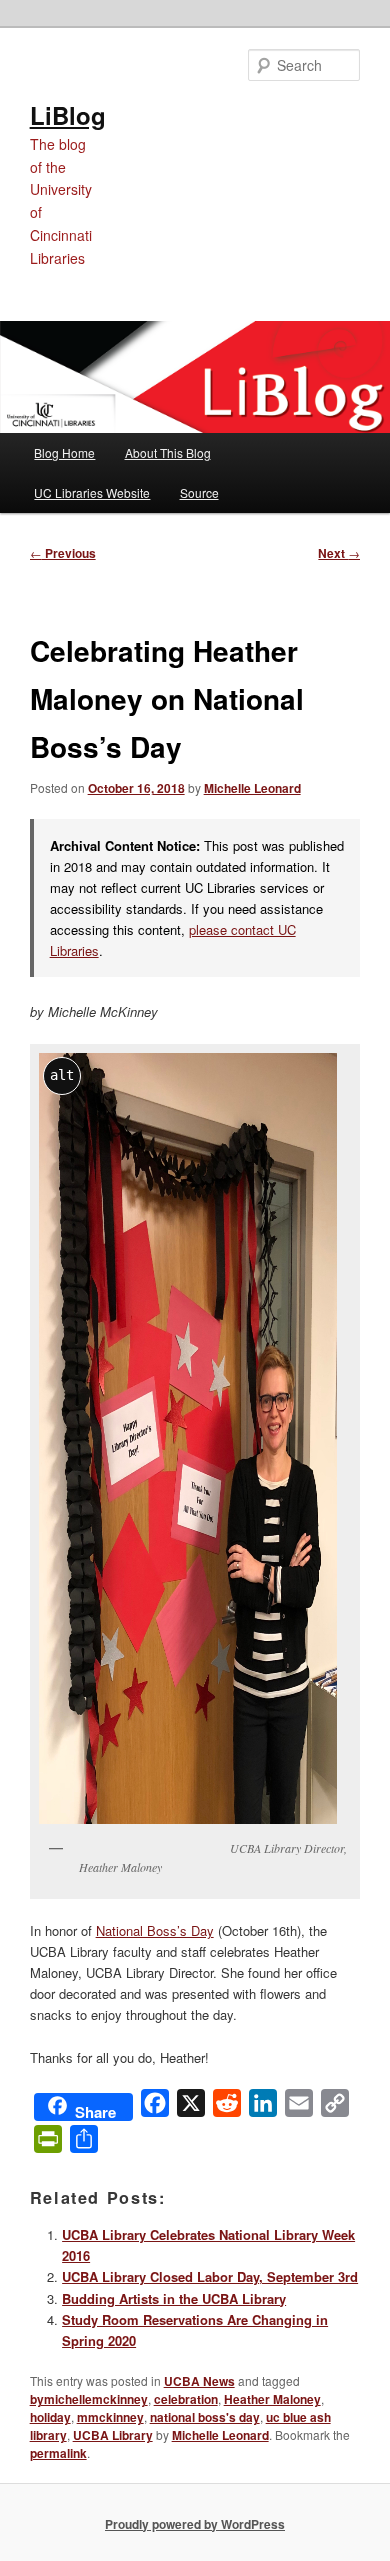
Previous (63, 553)
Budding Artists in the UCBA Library (174, 2298)
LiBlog (68, 115)
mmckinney (110, 2417)
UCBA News (199, 2381)
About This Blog (168, 452)
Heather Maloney (272, 2399)
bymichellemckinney (89, 2399)
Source (199, 492)
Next (339, 553)
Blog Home (64, 452)
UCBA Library (113, 2435)
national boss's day (205, 2417)
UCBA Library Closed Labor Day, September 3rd (210, 2276)
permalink (58, 2453)
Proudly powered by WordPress (195, 2524)
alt (62, 1075)
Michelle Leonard (252, 788)
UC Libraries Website (92, 492)
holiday (50, 2417)
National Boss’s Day (155, 1930)
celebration (186, 2399)
